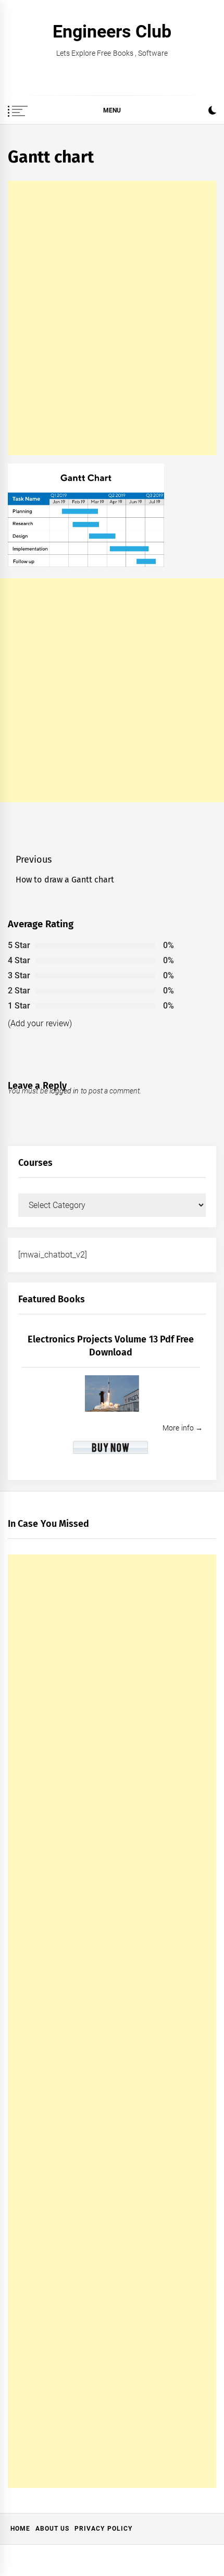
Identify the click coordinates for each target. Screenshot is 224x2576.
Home (20, 2529)
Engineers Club (112, 31)
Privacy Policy (103, 2529)
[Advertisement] (112, 318)
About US (52, 2529)
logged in (64, 1091)
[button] (212, 112)
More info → (183, 1428)
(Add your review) (40, 1023)
